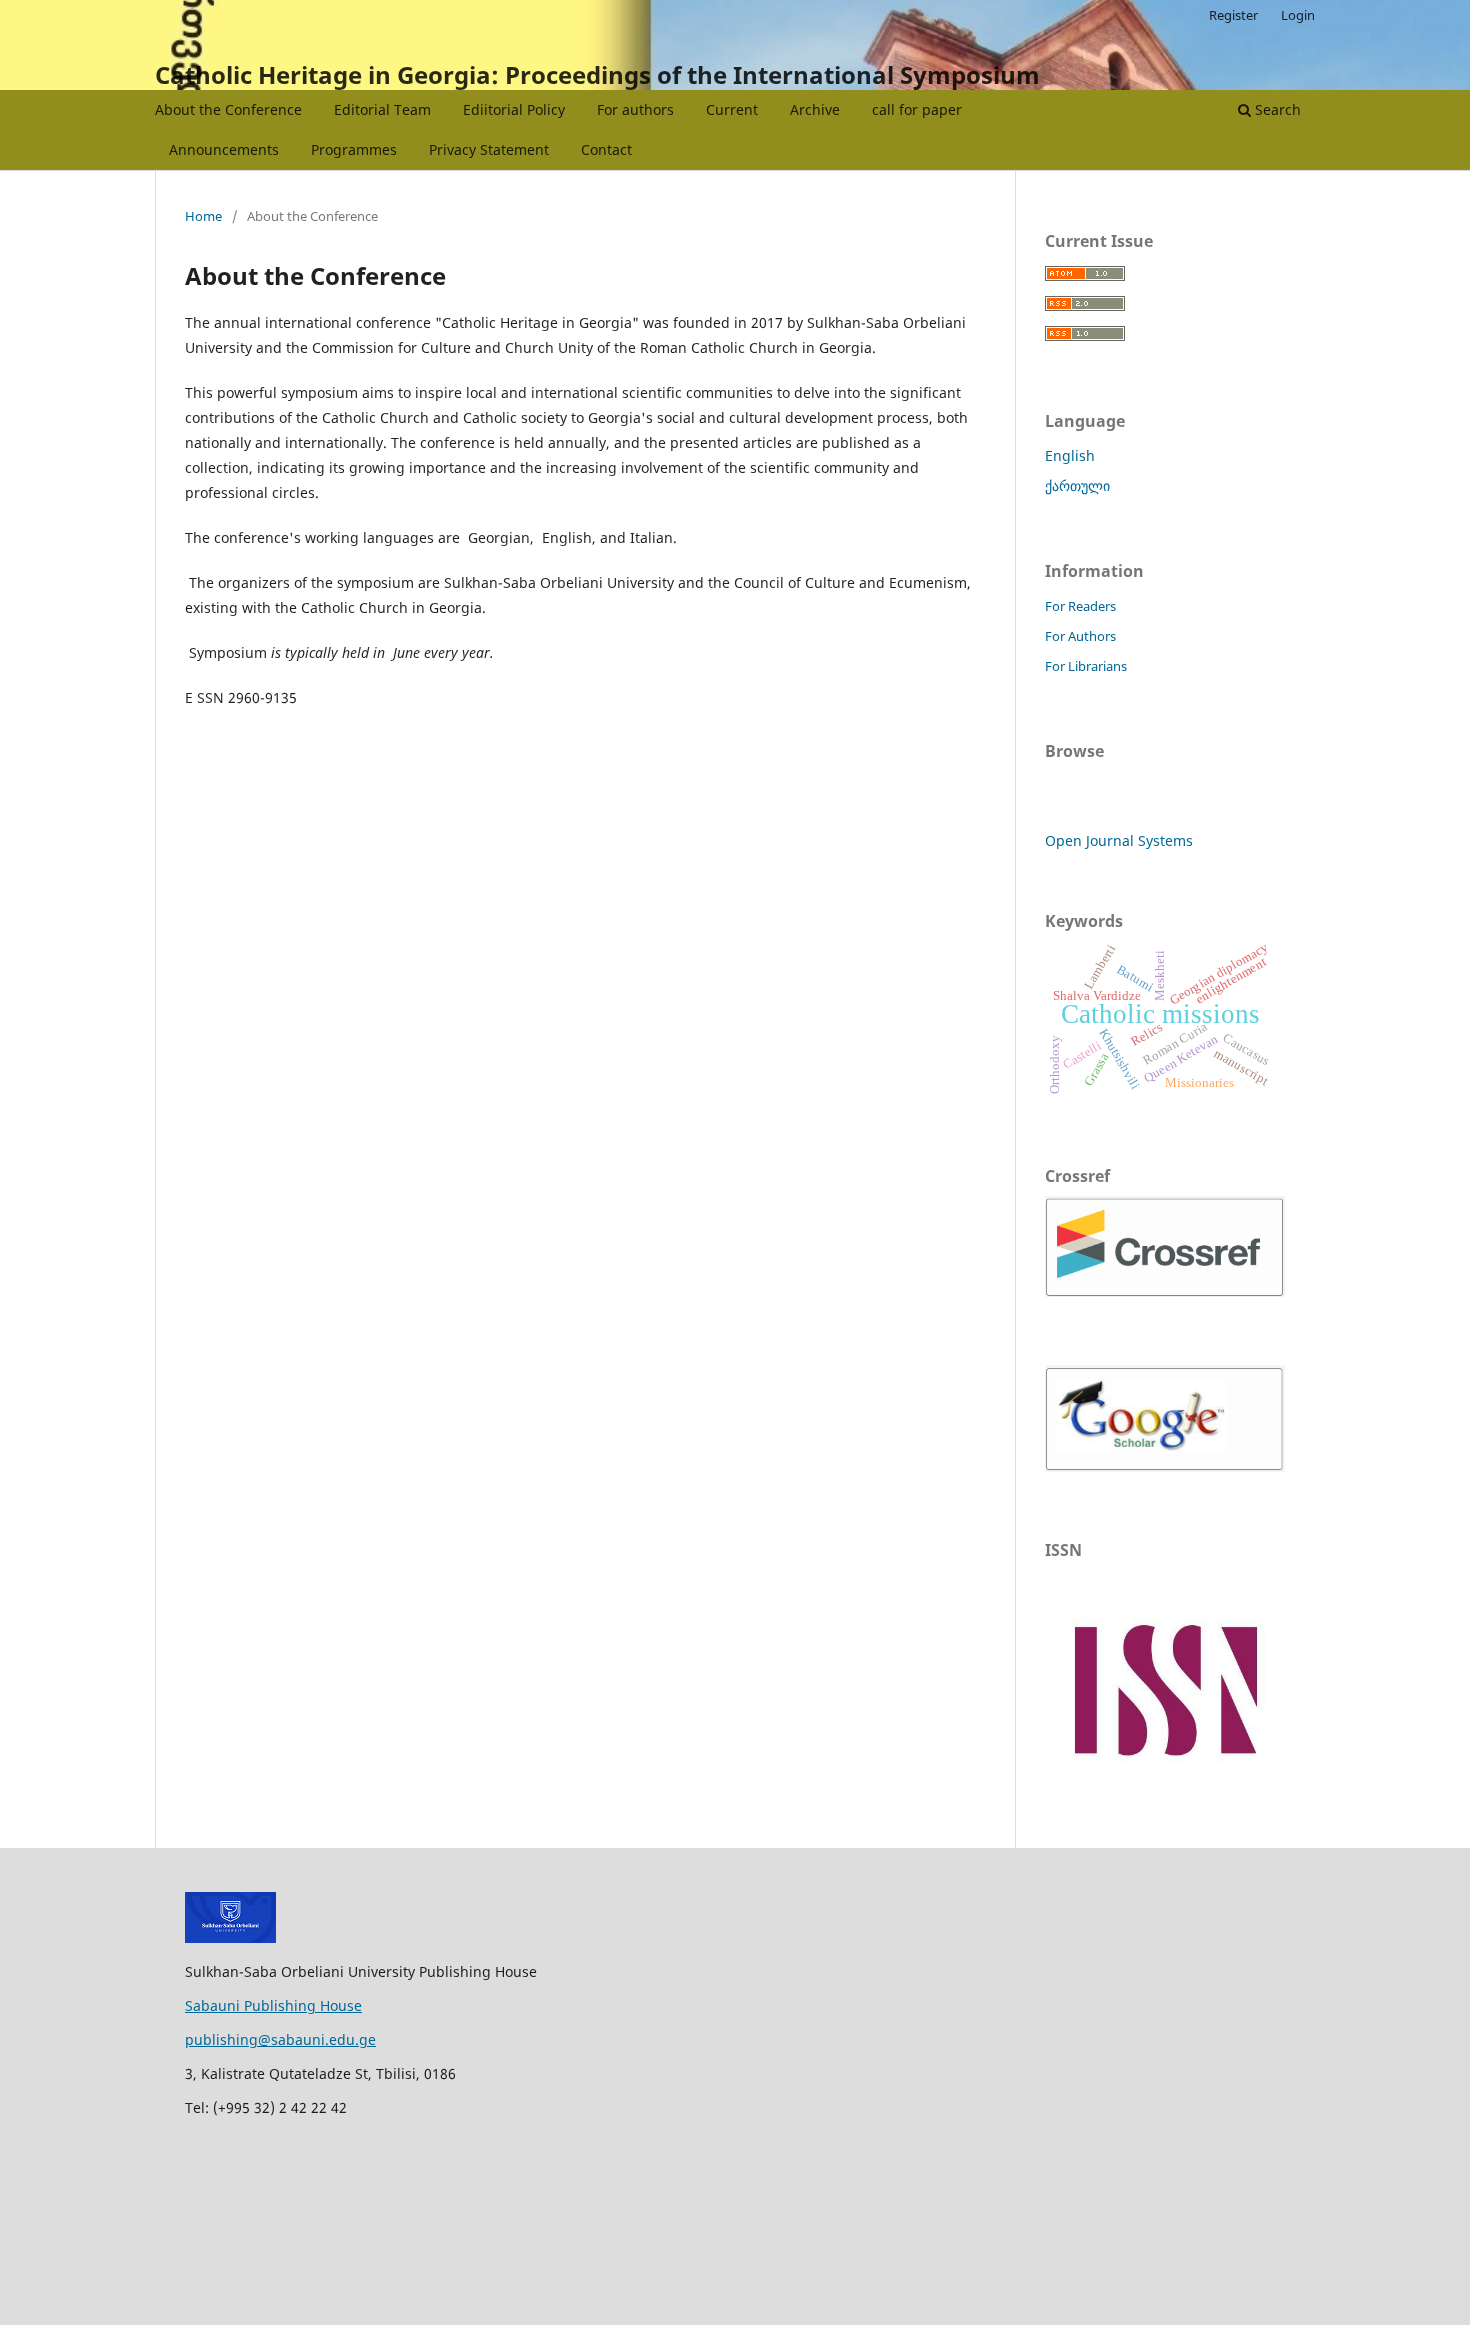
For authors (635, 109)
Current (732, 109)
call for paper (917, 109)
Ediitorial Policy (514, 109)
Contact (606, 149)
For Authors (1080, 636)
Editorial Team (382, 109)
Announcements (224, 149)
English (1070, 455)
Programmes (354, 149)
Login (1298, 15)
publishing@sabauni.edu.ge (280, 2039)
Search (1276, 109)
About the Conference (228, 109)
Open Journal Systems (1119, 840)
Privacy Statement (489, 149)
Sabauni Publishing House (273, 2005)
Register (1233, 15)
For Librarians (1086, 666)
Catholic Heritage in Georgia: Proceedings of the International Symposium (597, 74)
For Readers (1080, 606)
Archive (815, 109)
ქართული (1077, 485)
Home (203, 216)
